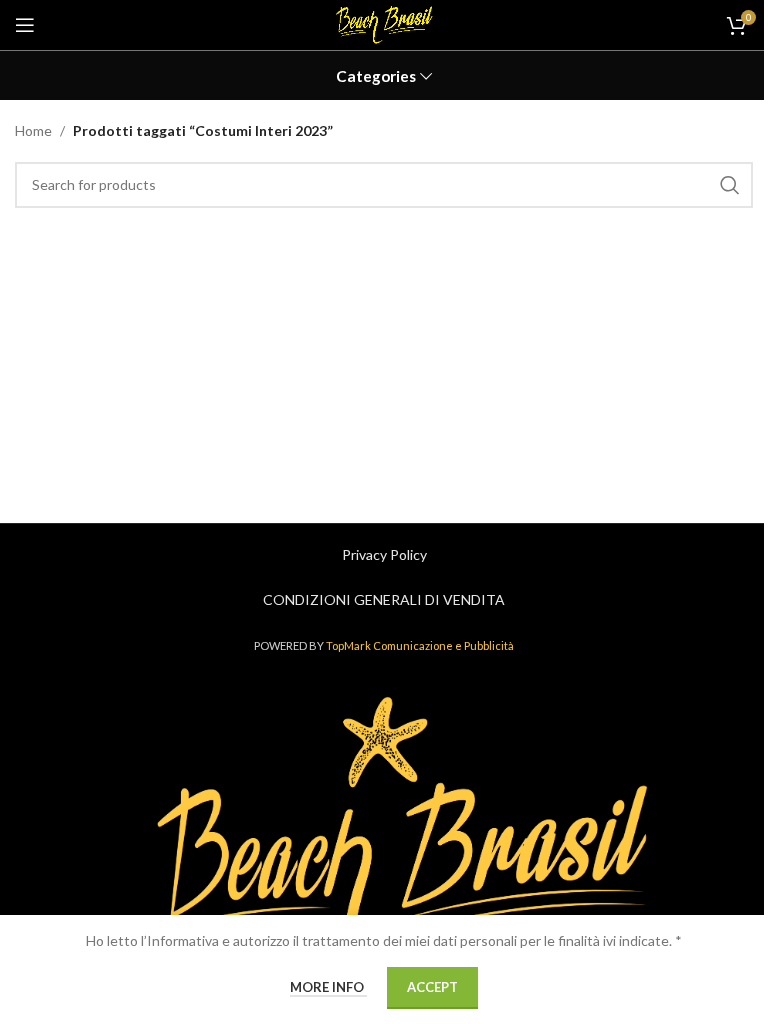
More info (328, 987)
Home (33, 130)
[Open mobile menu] (25, 25)
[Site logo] (383, 23)
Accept (432, 987)
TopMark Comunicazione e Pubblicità (420, 645)
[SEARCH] (730, 185)
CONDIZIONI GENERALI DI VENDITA (384, 599)
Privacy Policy (384, 554)
